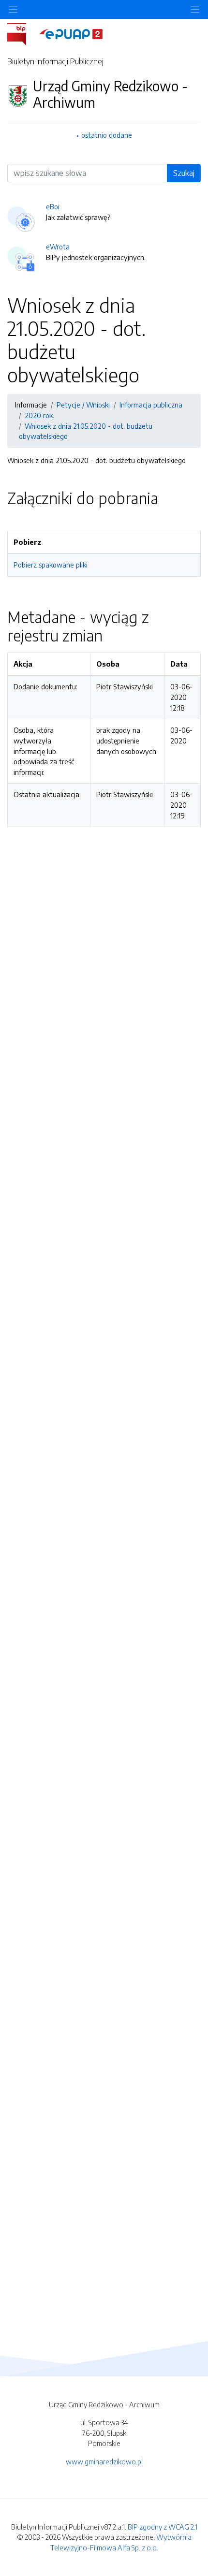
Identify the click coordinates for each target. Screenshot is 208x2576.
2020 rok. (39, 415)
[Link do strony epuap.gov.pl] (71, 33)
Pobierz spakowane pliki (51, 565)
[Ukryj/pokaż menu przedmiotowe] (13, 9)
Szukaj (184, 173)
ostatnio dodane (107, 135)
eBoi (53, 206)
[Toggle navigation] (195, 9)
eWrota (58, 247)
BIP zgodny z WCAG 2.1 (163, 2527)
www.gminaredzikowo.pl (104, 2461)
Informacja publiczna (151, 405)
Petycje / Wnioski (83, 405)
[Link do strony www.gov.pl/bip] (22, 33)
